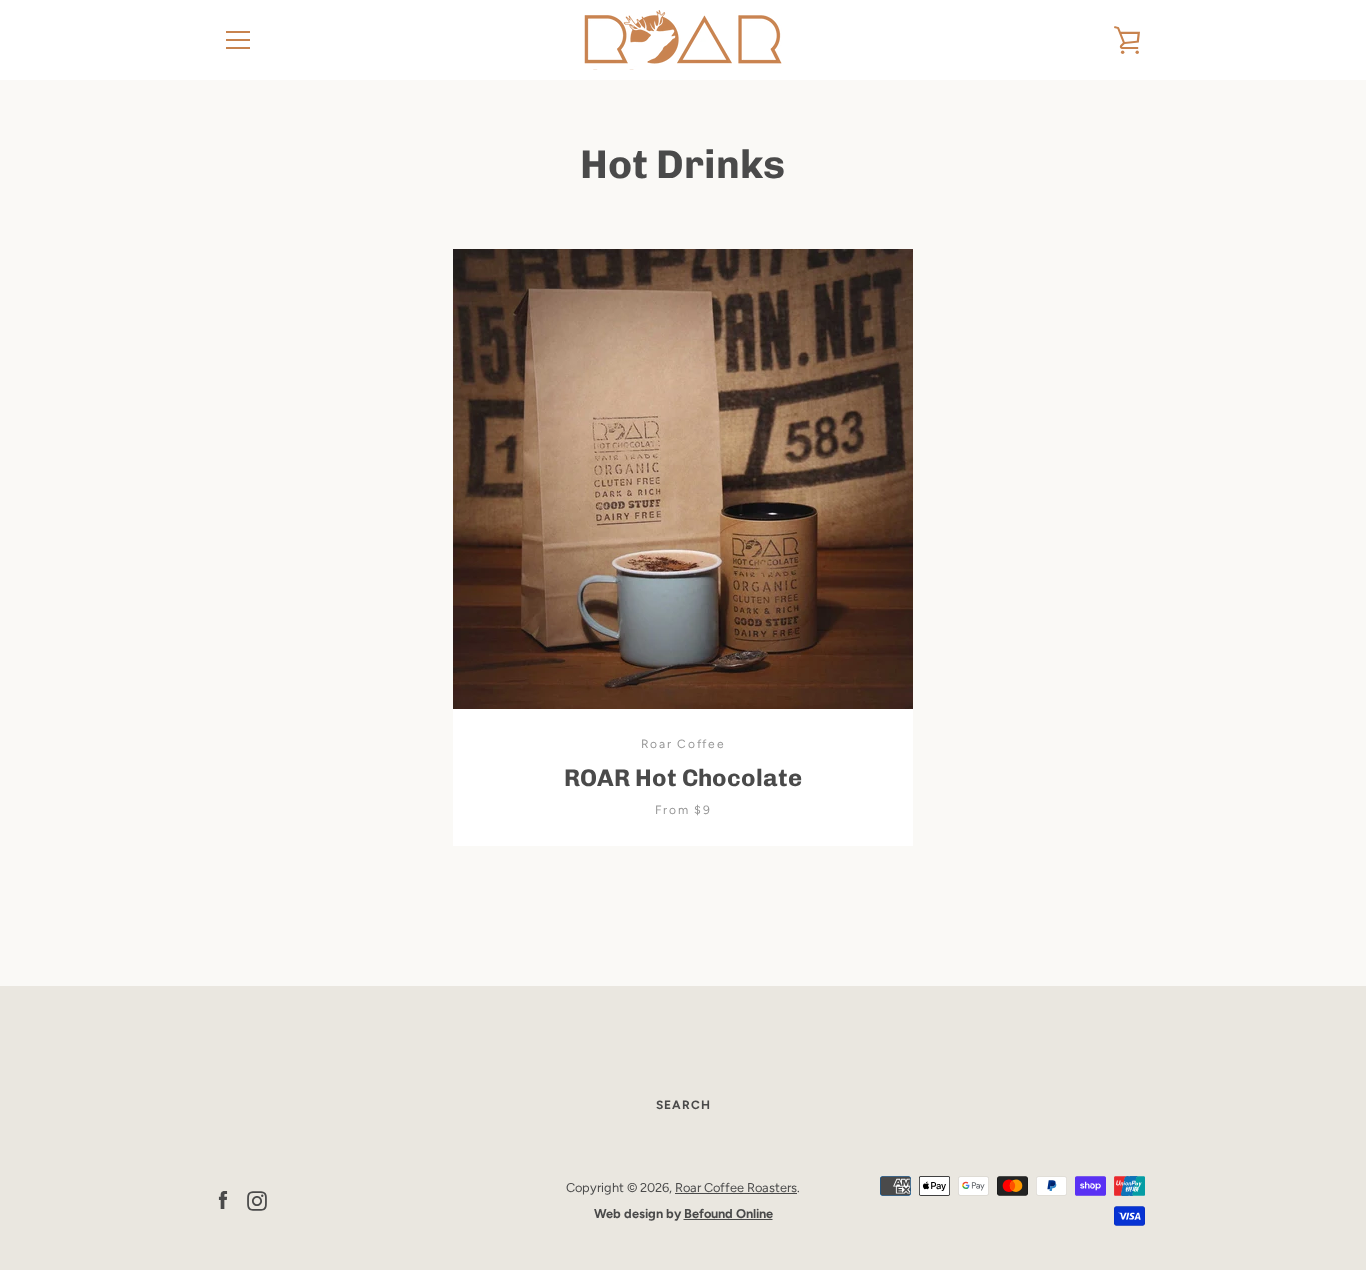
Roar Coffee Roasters (736, 1187)
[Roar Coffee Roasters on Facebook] (223, 1199)
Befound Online (728, 1213)
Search (683, 1105)
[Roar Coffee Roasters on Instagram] (257, 1199)
